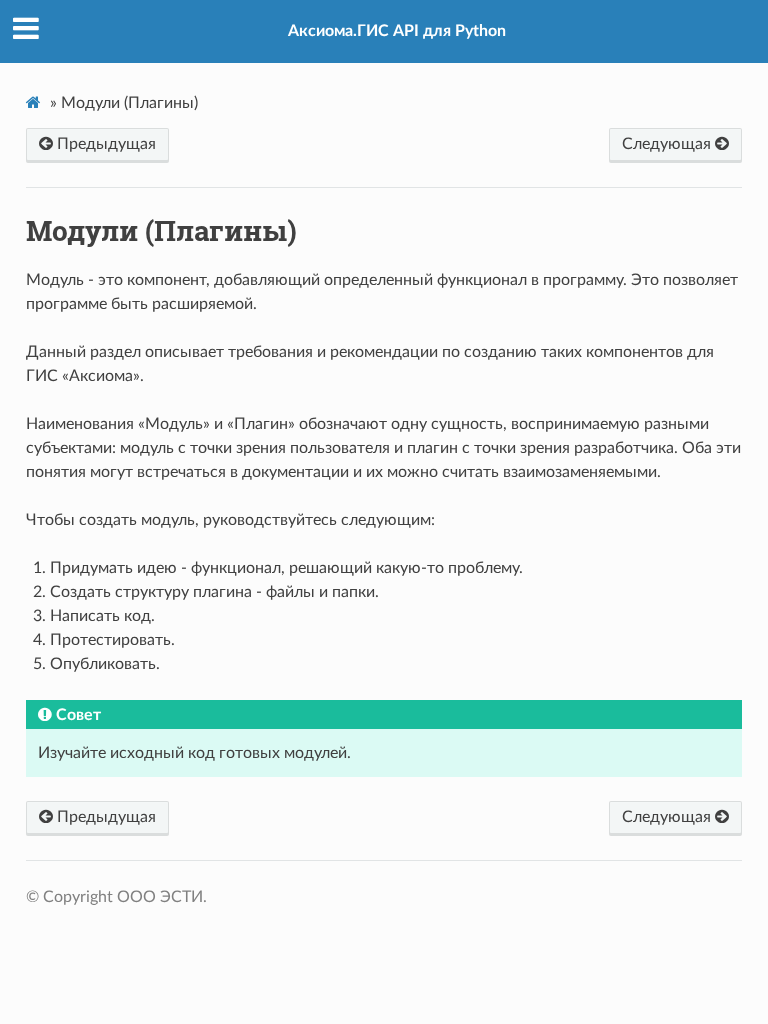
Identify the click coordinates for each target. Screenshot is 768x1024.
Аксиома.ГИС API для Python (397, 31)
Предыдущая (104, 144)
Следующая (668, 144)
